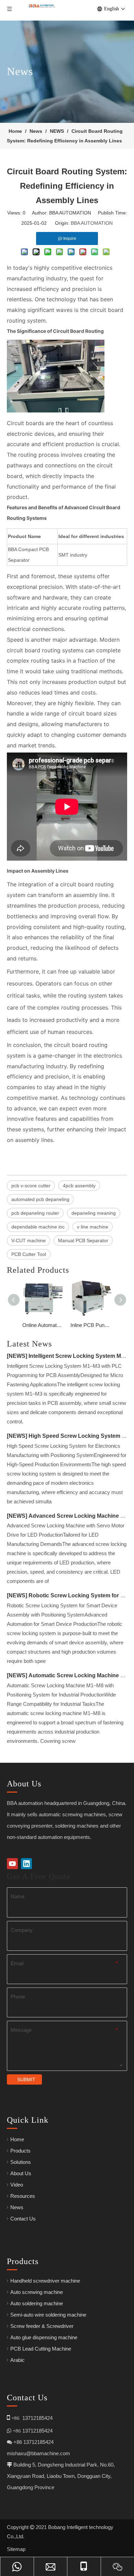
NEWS (17, 1356)
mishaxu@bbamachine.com (38, 2453)
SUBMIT (26, 2079)
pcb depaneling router (35, 1213)
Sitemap (16, 2549)
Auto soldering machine (37, 2303)
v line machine (93, 1227)
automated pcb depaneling (40, 1199)
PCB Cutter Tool (29, 1254)
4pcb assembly (79, 1186)
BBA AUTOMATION (92, 223)
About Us (21, 2173)
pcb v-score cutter (31, 1186)
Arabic (18, 2360)
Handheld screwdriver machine (45, 2281)
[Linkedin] (26, 1864)
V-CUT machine (29, 1240)
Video (17, 2185)
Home (17, 2139)
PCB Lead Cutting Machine (41, 2349)
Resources (23, 2196)
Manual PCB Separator (83, 1240)
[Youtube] (12, 1864)
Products (20, 2151)
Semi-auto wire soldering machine (48, 2315)
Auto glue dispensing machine (44, 2337)
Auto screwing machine (37, 2292)
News (17, 2207)
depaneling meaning (94, 1213)
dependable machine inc (38, 1227)
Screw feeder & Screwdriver (42, 2326)
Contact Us (23, 2219)
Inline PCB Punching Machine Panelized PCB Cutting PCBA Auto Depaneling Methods (91, 1325)
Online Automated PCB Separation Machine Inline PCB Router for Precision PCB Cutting (43, 1325)
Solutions (21, 2162)
